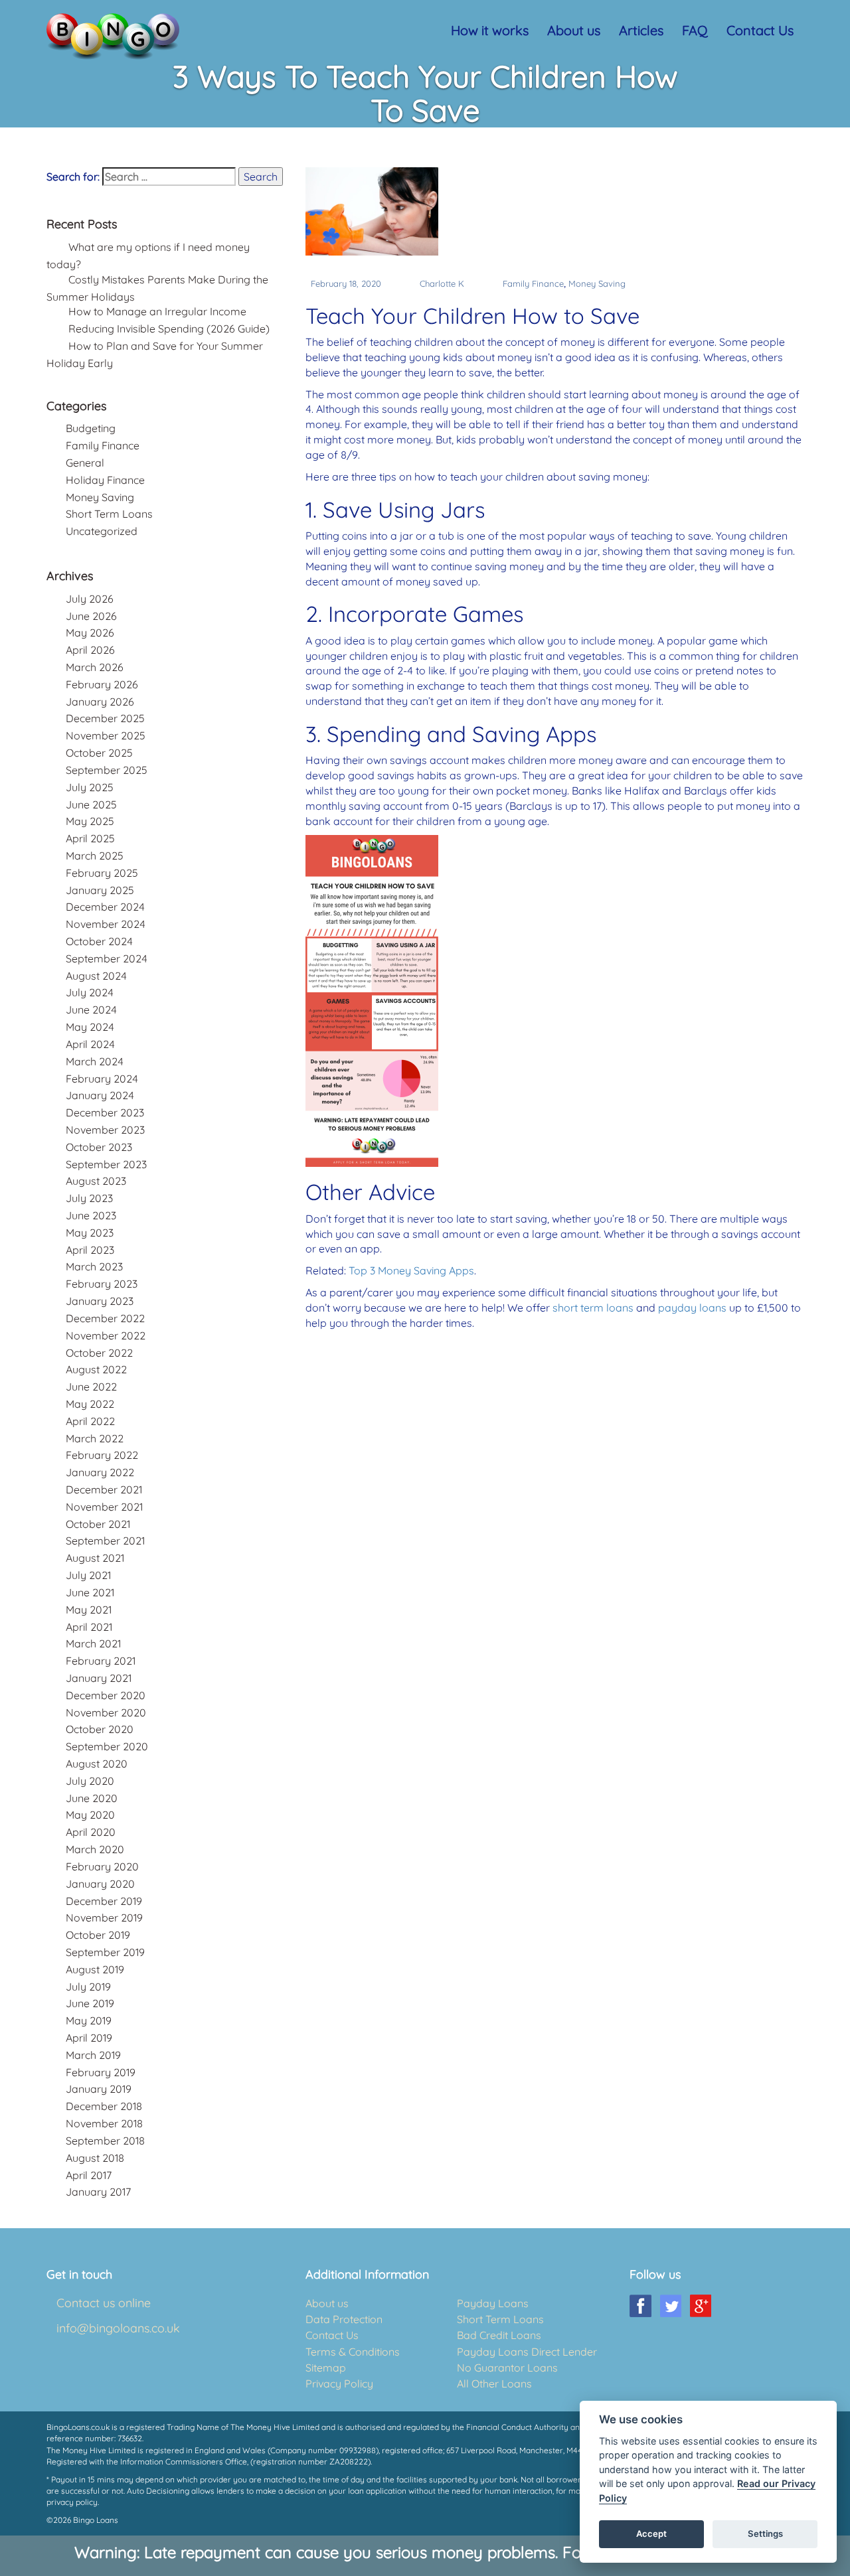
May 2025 (90, 821)
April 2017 (89, 2175)
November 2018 (104, 2123)
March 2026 (95, 667)
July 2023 (89, 1198)
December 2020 (106, 1695)
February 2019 (101, 2072)
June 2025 (91, 804)
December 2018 (104, 2106)
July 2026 (90, 599)
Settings (765, 2534)
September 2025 (107, 770)
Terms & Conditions (353, 2352)
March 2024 (95, 1061)
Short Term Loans (109, 514)
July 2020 (90, 1781)
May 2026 (90, 633)
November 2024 (106, 924)
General (85, 463)
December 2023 (105, 1112)
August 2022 (96, 1369)
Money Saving (597, 283)
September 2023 (106, 1164)
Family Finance (533, 283)
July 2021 (88, 1575)
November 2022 (106, 1335)
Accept (651, 2534)
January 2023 (100, 1301)
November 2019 (104, 1918)
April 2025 (90, 838)
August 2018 (95, 2158)
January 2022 (100, 1472)
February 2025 (102, 873)
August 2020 (97, 1764)
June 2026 (91, 616)
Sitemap (326, 2368)
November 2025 (106, 735)
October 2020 (100, 1729)
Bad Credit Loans (499, 2335)
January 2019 (99, 2089)
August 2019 (95, 1969)
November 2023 (105, 1130)
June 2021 (90, 1592)
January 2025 (100, 890)
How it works (490, 30)
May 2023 (90, 1233)
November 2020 (106, 1712)
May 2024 (90, 1027)
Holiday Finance (105, 480)
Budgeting (91, 428)
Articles (641, 30)
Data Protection (344, 2319)
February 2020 (102, 1866)
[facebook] (640, 2306)
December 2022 (105, 1318)
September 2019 (105, 1952)
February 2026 (102, 684)
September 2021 (105, 1541)
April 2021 (89, 1627)
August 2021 (95, 1558)
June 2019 (90, 2003)
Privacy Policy (339, 2384)
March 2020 (95, 1849)
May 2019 (89, 2020)
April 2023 (90, 1250)
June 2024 (91, 1010)
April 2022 (90, 1421)
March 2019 (93, 2055)
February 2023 (102, 1284)
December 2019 (104, 1901)
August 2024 (96, 976)
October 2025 (99, 753)
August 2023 (96, 1181)
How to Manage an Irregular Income (157, 311)
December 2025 (105, 718)
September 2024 (107, 958)
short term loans (593, 1308)
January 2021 (99, 1678)
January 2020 (100, 1884)
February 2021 (101, 1661)
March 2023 (94, 1266)
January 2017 (98, 2192)
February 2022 (102, 1455)
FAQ (695, 30)
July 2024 (90, 992)
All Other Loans (494, 2384)
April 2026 (90, 650)
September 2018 (105, 2141)
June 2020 (92, 1798)
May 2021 (89, 1610)
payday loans (692, 1308)
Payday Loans (493, 2303)
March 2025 (95, 856)
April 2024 (90, 1044)
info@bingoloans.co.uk (118, 2328)
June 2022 (91, 1387)
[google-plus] (700, 2306)
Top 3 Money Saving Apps (411, 1270)
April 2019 (89, 2038)
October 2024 (99, 941)
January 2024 (100, 1095)
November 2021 (104, 1507)
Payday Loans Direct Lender (527, 2352)
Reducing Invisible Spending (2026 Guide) (169, 329)
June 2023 (91, 1215)
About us (574, 30)
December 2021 (104, 1489)
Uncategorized (102, 531)
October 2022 (99, 1353)
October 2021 (98, 1524)
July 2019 (88, 1987)
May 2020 (90, 1815)
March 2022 (95, 1438)
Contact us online (104, 2303)
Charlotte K (442, 283)
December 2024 (105, 907)
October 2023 (99, 1147)
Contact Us (760, 30)
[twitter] (670, 2306)
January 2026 (100, 702)
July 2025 (90, 787)
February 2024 (102, 1079)
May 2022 (90, 1404)
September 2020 (107, 1746)
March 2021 (93, 1643)
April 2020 (91, 1832)
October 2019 (98, 1935)
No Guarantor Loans (507, 2368)
